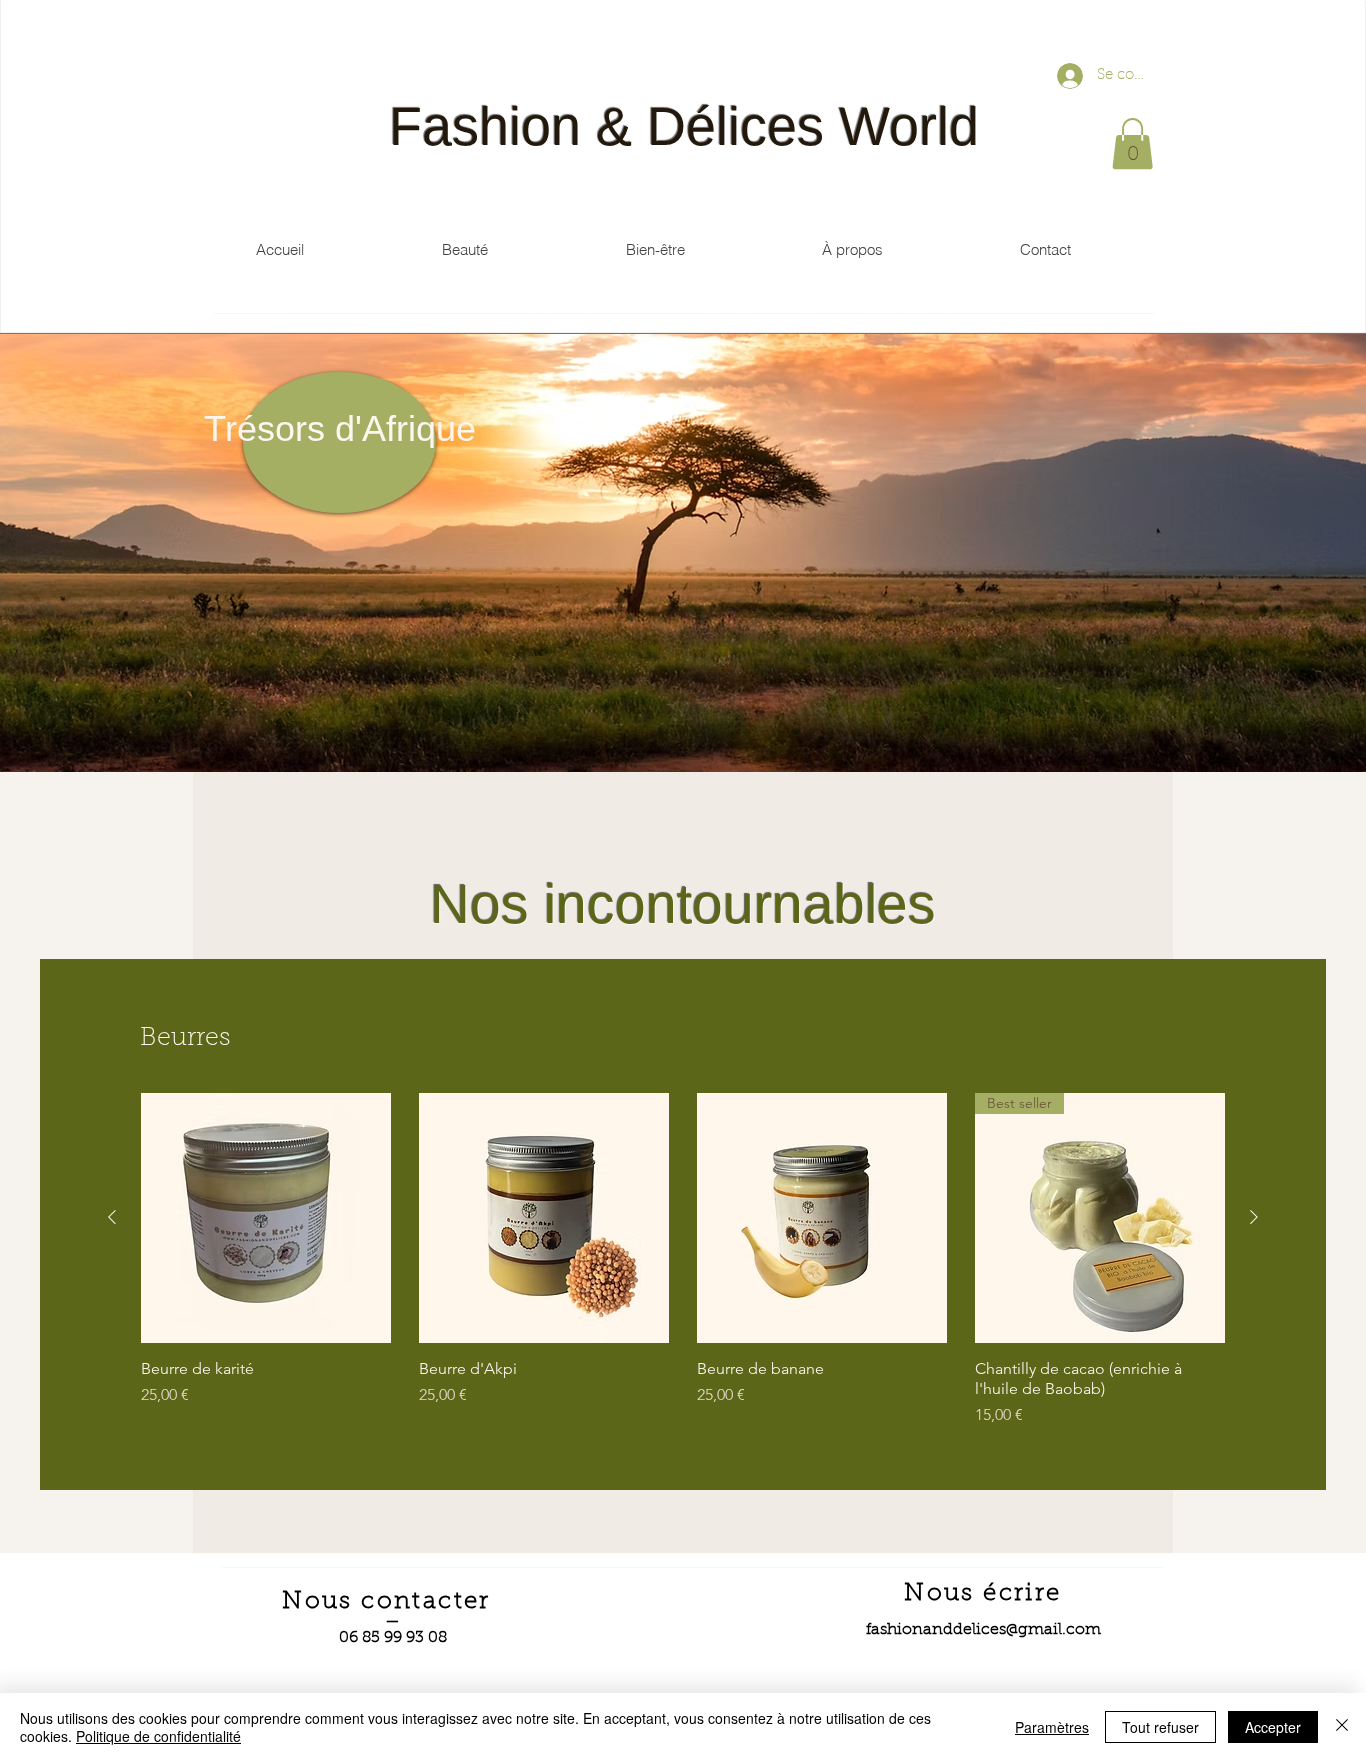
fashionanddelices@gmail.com (983, 1630)
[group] (683, 1260)
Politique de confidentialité (158, 1736)
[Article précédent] (112, 1217)
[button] (1132, 143)
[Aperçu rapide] (266, 1218)
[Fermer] (1342, 1727)
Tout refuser (1160, 1727)
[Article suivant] (1254, 1217)
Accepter (1273, 1727)
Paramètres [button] (1052, 1727)
